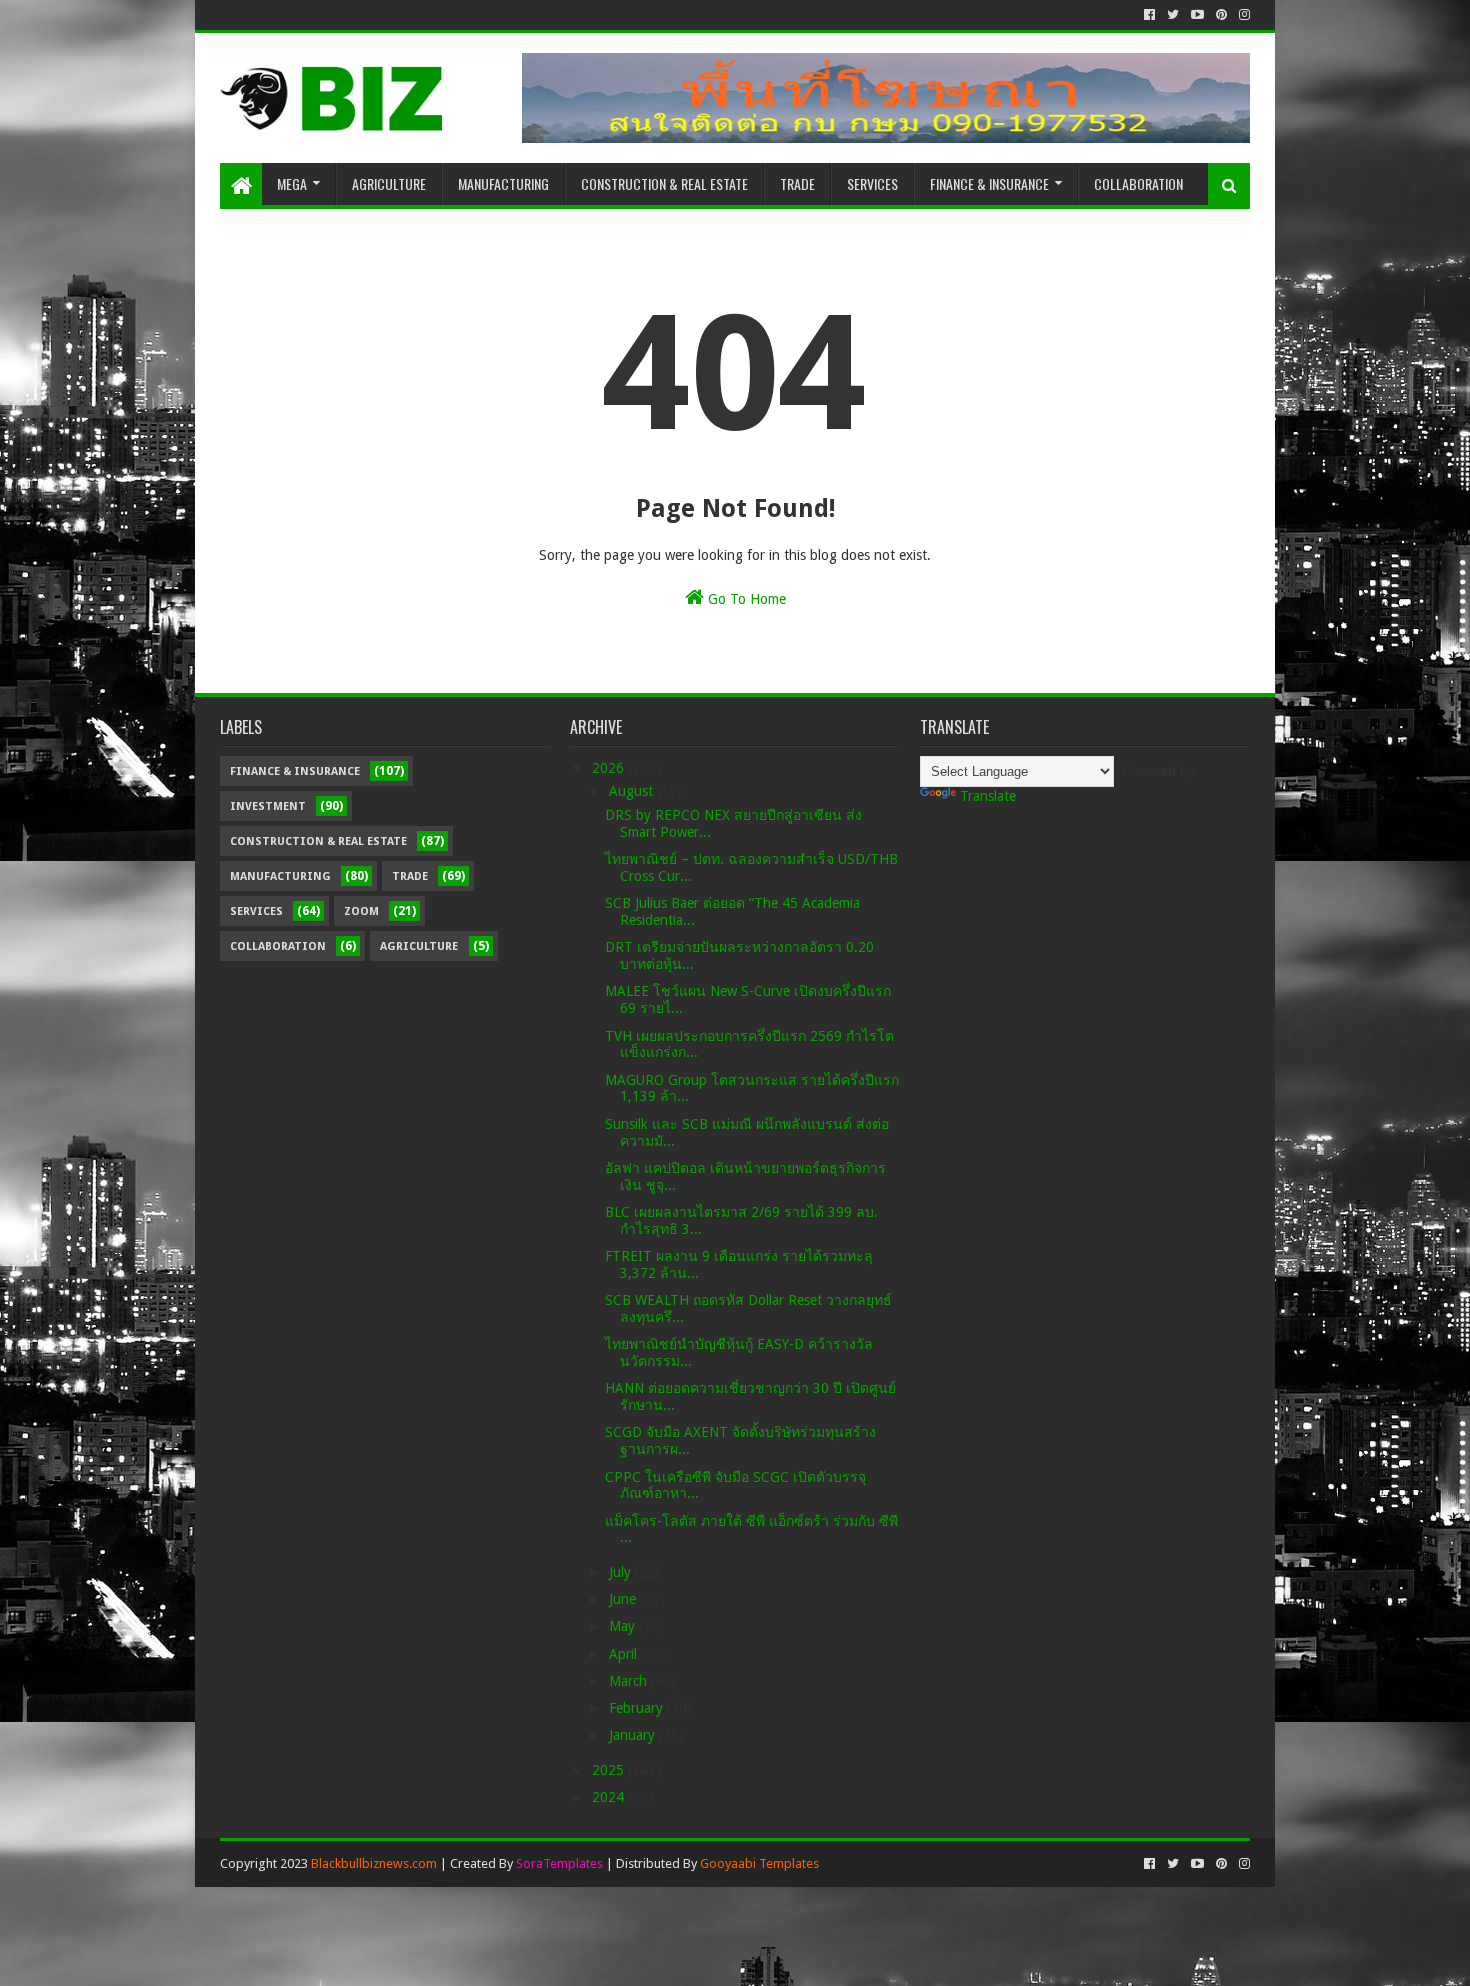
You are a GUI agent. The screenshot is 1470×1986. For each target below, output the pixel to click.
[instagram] (1242, 15)
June (624, 1599)
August (633, 791)
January (634, 1735)
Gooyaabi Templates (759, 1863)
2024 (610, 1797)
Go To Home (745, 599)
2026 (610, 768)
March (630, 1681)
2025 (610, 1770)
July (622, 1572)
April (625, 1654)
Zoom (361, 911)
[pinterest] (1221, 15)
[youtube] (1197, 15)
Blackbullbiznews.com (374, 1863)
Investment (268, 806)
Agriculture (389, 183)
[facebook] (1149, 15)
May (624, 1626)
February (638, 1708)
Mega (292, 183)
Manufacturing (503, 183)
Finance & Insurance (989, 183)
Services (872, 183)
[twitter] (1173, 15)
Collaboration (1138, 183)
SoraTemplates (559, 1863)
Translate (988, 796)
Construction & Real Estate (664, 183)
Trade (797, 183)
